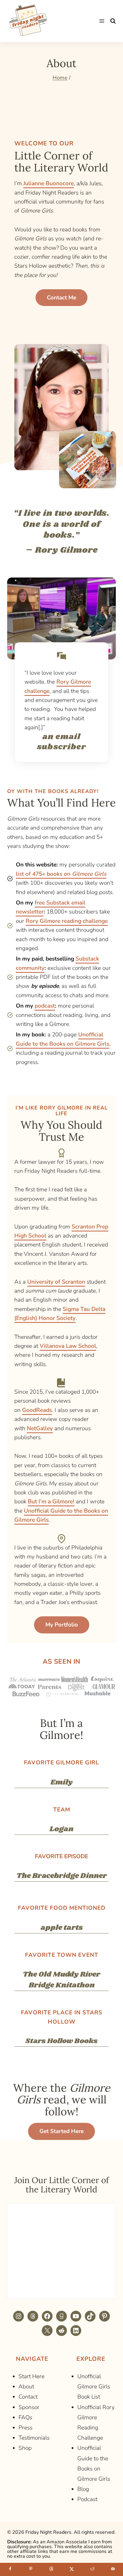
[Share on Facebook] (10, 2569)
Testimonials (34, 2438)
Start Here (31, 2376)
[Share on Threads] (51, 2569)
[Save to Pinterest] (31, 2569)
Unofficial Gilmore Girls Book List (94, 2387)
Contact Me (61, 298)
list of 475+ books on (61, 874)
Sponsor (29, 2407)
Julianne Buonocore (49, 183)
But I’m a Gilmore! (51, 1502)
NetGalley (40, 1428)
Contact (28, 2397)
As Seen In (61, 1662)
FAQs (25, 2417)
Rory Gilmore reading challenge (67, 921)
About (26, 2387)
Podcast (87, 2499)
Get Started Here (61, 2131)
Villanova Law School (68, 1346)
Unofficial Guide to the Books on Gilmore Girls (63, 1039)
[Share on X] (72, 2569)
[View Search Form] (113, 21)
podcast (45, 1006)
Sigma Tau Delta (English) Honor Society (60, 1314)
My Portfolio (62, 1625)
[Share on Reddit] (92, 2569)
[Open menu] (102, 21)
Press (26, 2428)
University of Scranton (56, 1282)
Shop (25, 2448)
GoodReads (37, 1410)
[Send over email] (113, 2569)
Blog (83, 2489)
